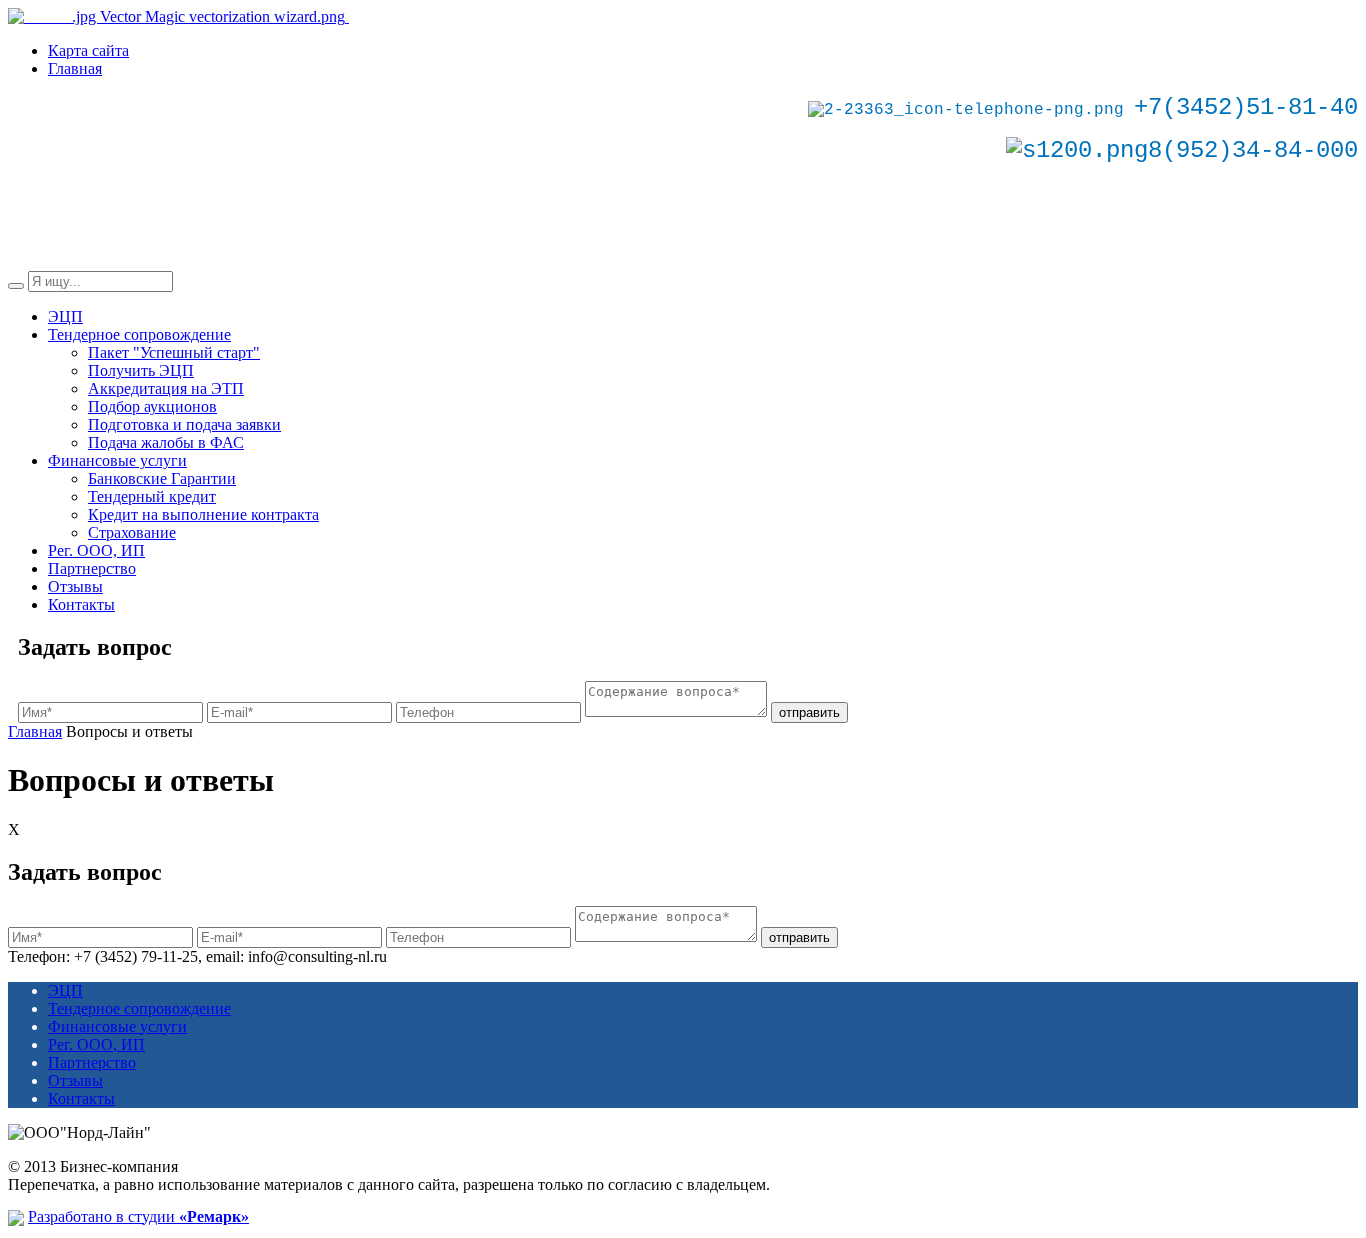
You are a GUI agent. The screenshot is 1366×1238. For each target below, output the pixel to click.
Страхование (132, 532)
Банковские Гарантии (162, 478)
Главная (75, 68)
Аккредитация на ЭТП (166, 388)
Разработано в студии (138, 1216)
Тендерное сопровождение (139, 334)
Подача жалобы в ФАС (166, 442)
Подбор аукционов (152, 406)
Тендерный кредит (152, 496)
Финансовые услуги (117, 460)
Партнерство (92, 568)
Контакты (81, 604)
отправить (809, 712)
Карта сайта (88, 50)
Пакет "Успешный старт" (174, 352)
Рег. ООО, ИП (96, 550)
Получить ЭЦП (141, 370)
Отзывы (75, 586)
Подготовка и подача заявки (184, 424)
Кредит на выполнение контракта (203, 514)
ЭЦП (65, 316)
